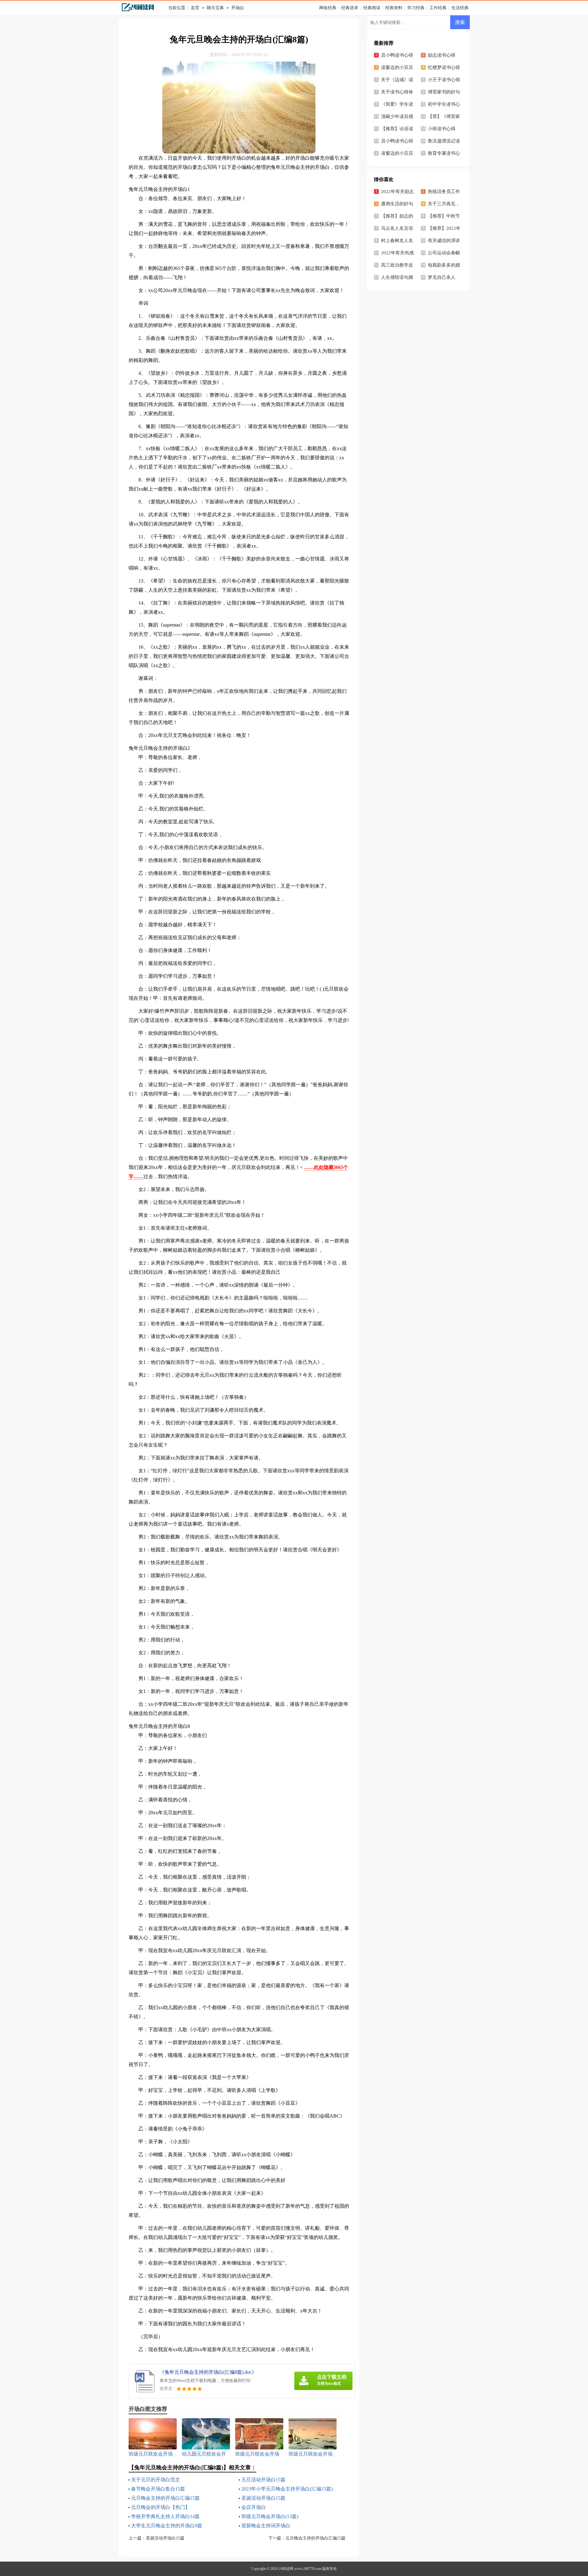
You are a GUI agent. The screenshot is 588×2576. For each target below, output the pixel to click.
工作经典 (438, 8)
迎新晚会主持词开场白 (266, 2526)
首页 (195, 8)
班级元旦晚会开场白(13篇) (270, 2516)
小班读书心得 (442, 129)
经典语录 (350, 8)
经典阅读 (372, 8)
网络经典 (328, 8)
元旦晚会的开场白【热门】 (160, 2507)
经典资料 (394, 8)
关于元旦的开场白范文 (156, 2480)
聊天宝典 (215, 8)
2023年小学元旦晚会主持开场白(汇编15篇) (287, 2489)
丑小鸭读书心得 (397, 141)
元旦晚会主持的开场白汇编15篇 (165, 2498)
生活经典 (460, 8)
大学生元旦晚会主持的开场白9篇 (167, 2526)
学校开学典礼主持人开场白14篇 (165, 2516)
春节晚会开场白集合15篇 (158, 2489)
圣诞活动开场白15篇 (263, 2498)
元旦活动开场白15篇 (263, 2480)
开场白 (238, 8)
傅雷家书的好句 (444, 92)
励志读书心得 (442, 55)
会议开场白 (254, 2507)
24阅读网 (286, 2569)
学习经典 (416, 8)
